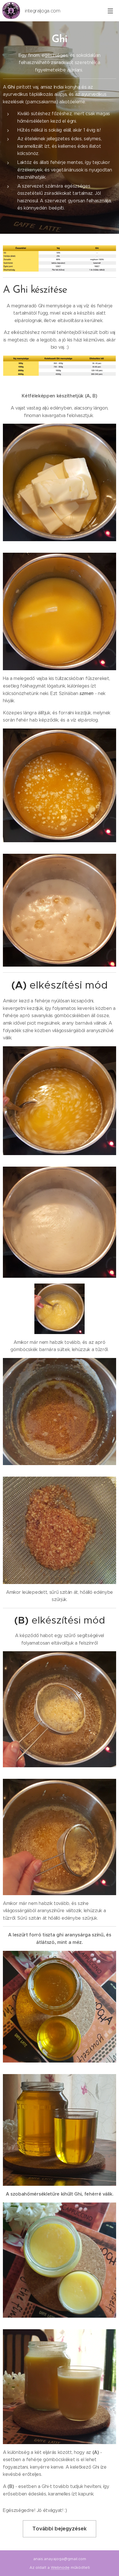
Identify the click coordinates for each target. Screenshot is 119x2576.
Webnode (60, 2567)
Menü (110, 11)
